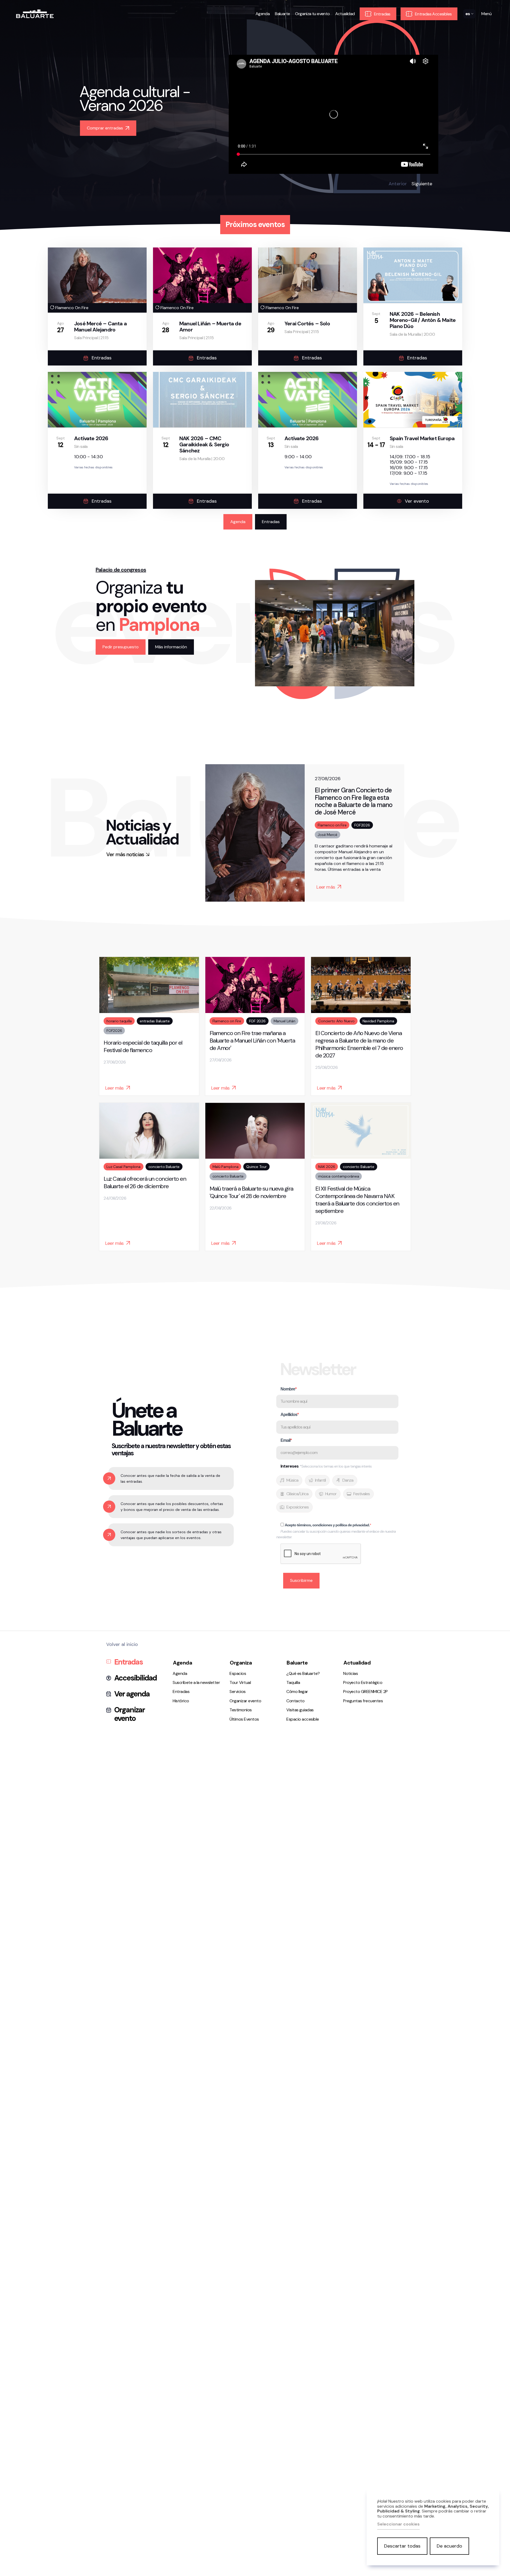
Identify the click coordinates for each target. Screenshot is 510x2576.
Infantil (320, 1480)
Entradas (382, 14)
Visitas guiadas (300, 1710)
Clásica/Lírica (297, 1494)
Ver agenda (132, 1694)
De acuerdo (449, 2546)
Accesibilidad (135, 1678)
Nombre (288, 1389)
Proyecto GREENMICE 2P (365, 1692)
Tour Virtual (240, 1682)
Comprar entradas (105, 128)
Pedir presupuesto (121, 647)
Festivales (362, 1494)
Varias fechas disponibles (93, 467)
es (468, 18)
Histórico (181, 1701)
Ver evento (417, 501)
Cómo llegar (297, 1692)
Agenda (263, 14)
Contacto (295, 1701)
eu (468, 24)
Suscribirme (301, 1580)
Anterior (398, 184)
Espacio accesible (303, 1719)
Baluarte (282, 14)
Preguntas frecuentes (363, 1701)
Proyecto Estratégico (363, 1682)
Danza (348, 1480)
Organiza (241, 1663)
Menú (486, 14)
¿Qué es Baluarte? (303, 1673)
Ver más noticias (125, 854)
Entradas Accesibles (433, 14)
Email (285, 1440)
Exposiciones (297, 1507)
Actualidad (345, 14)
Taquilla (293, 1682)
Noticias (350, 1673)
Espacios (238, 1673)
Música (292, 1480)
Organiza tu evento (312, 14)
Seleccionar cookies (398, 2524)
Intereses (326, 1466)
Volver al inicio (122, 1644)
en (468, 31)
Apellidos (289, 1415)
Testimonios (241, 1710)
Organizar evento (129, 1714)
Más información (171, 647)
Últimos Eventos (244, 1719)
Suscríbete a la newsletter (196, 1682)
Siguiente (422, 184)
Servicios (238, 1692)
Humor (331, 1494)
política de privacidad (352, 1525)
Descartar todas (402, 2546)
